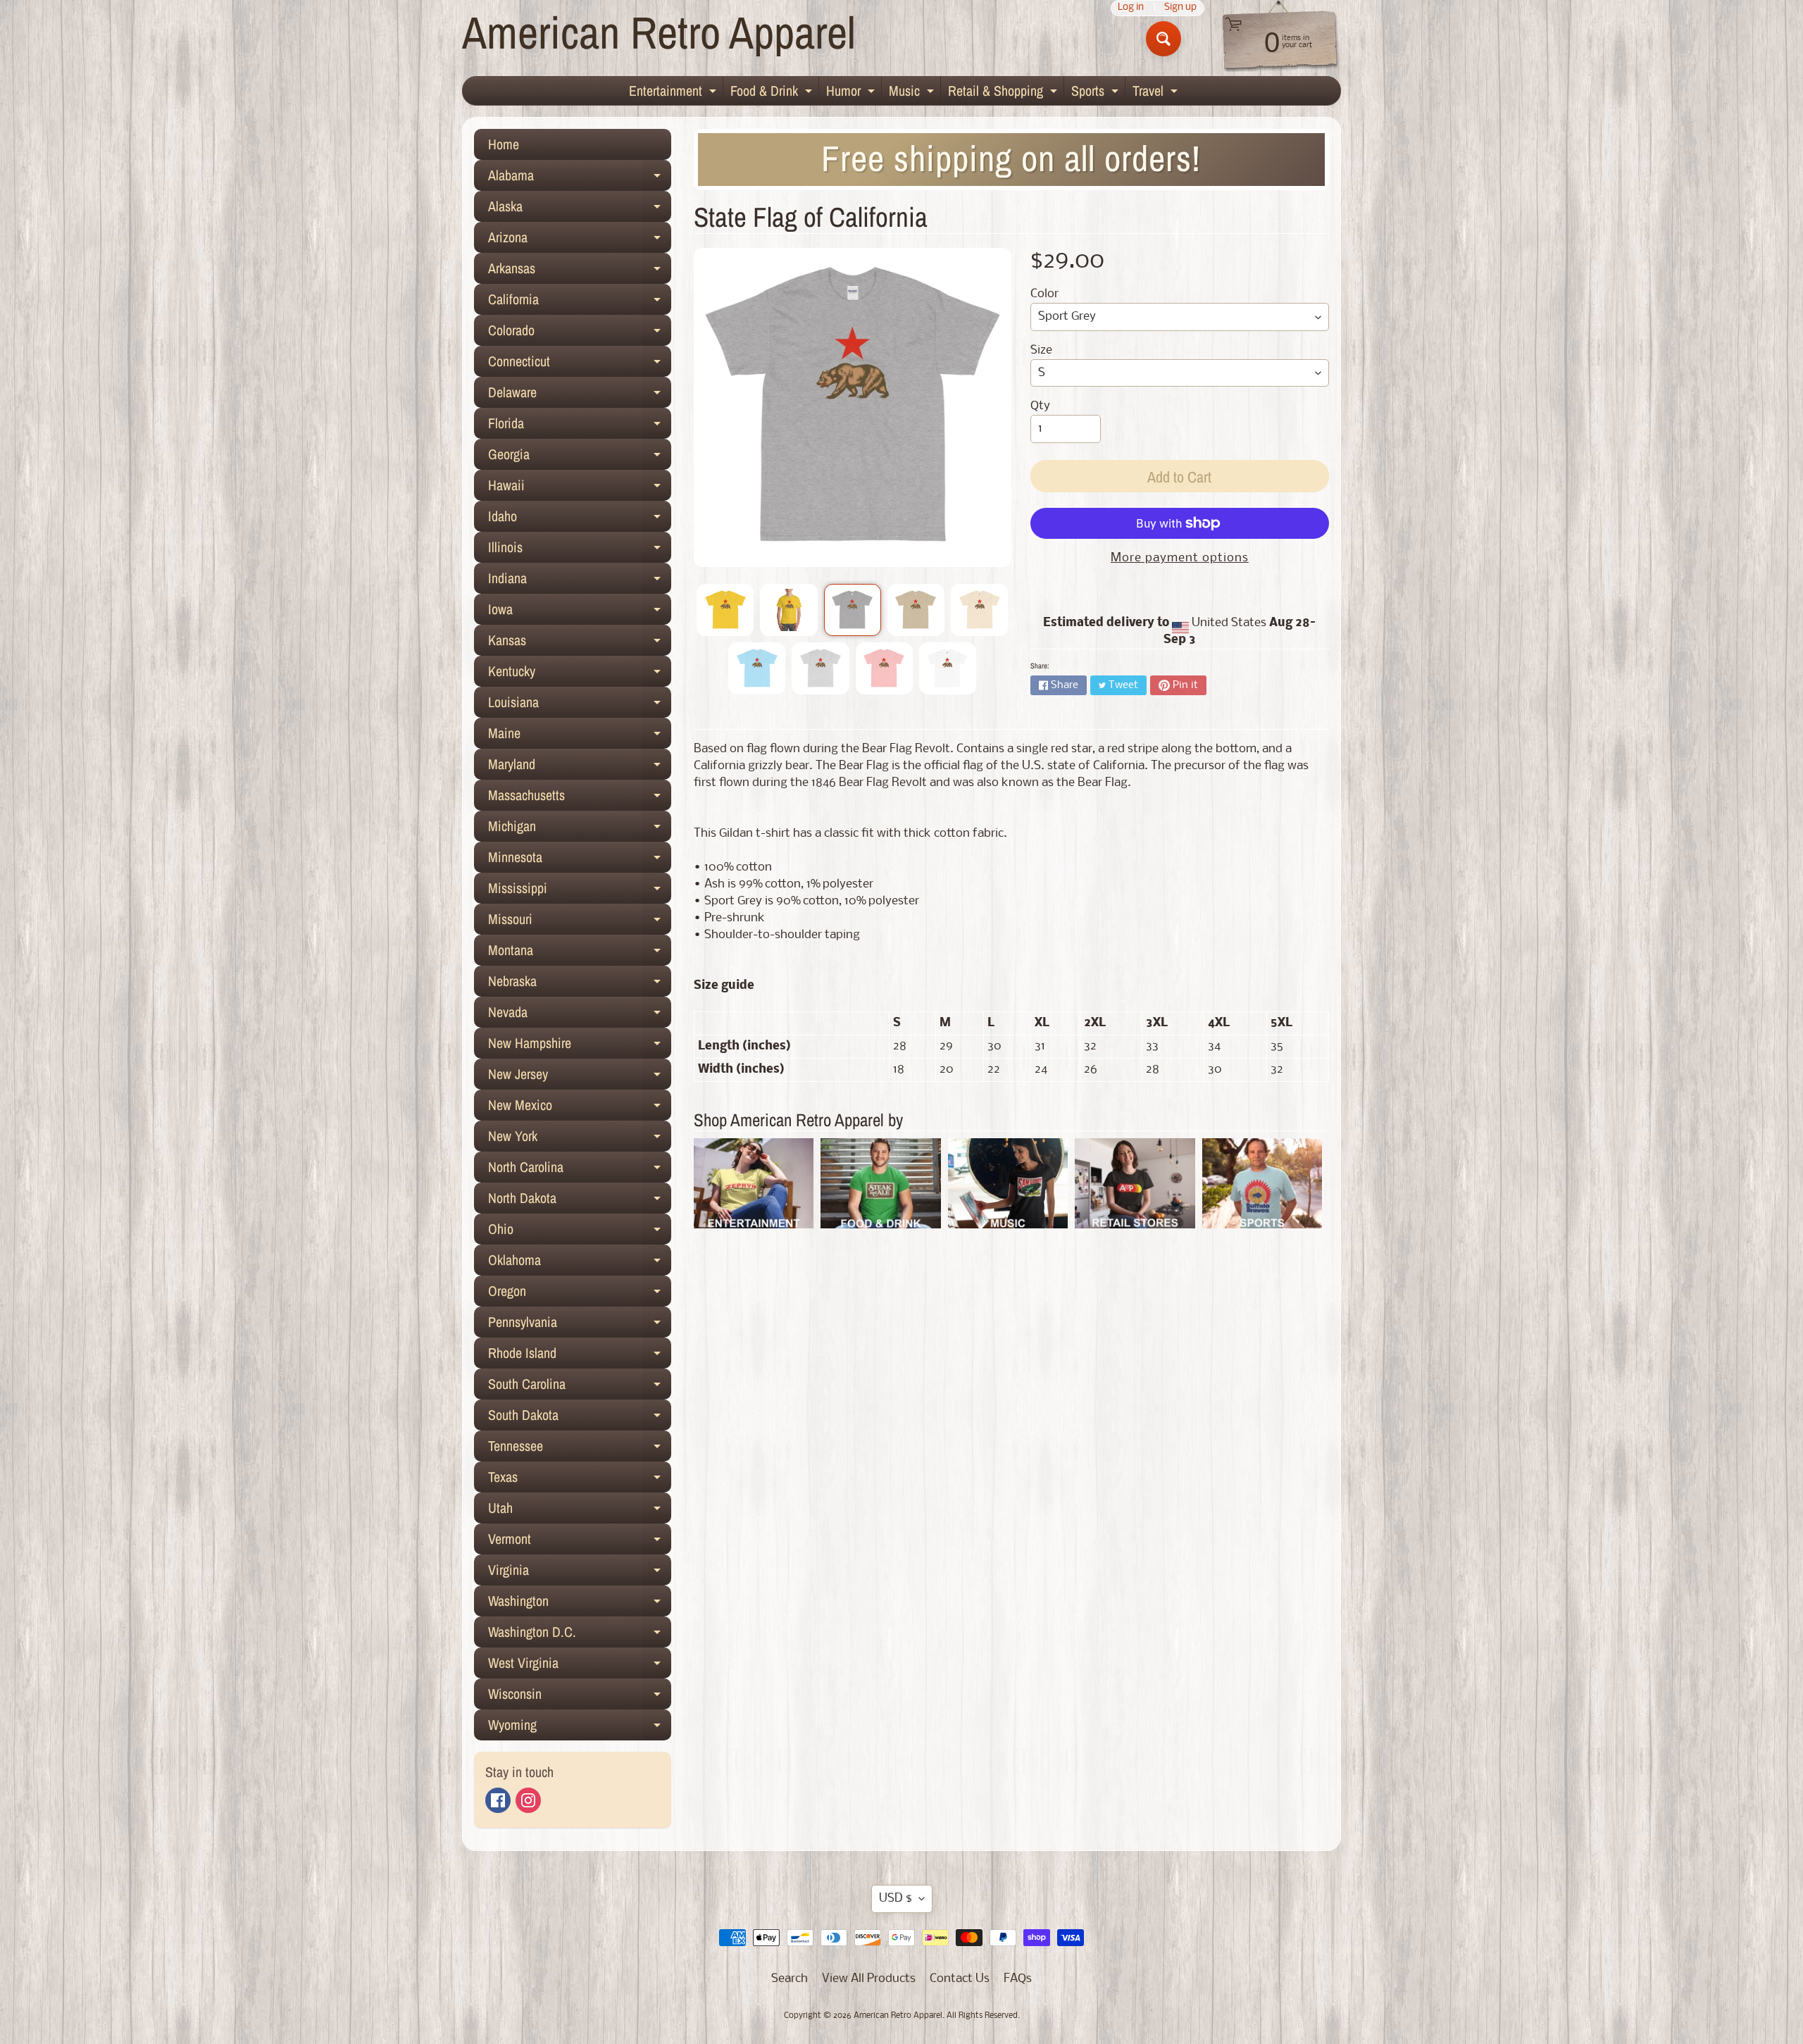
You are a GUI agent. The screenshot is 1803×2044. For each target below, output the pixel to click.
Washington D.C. (580, 1635)
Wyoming (580, 1728)
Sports (1097, 93)
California (580, 302)
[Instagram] (528, 1800)
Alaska (580, 209)
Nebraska (580, 984)
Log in (1131, 8)
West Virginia (580, 1666)
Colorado (580, 333)
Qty (1040, 406)
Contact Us (960, 1979)
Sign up (1180, 8)
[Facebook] (498, 1800)
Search (790, 1979)
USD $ (896, 1899)
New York (580, 1139)
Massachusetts (580, 798)
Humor (852, 93)
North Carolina (580, 1170)
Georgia (580, 457)
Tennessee (580, 1449)
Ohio (580, 1232)
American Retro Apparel (659, 32)
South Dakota (580, 1418)
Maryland (580, 767)
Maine (580, 736)
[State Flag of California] (725, 610)
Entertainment (674, 93)
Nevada (580, 1015)
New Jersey (580, 1077)
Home (504, 144)
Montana (580, 953)
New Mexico (580, 1108)
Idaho (580, 519)
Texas (580, 1480)
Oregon (580, 1294)
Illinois (580, 550)
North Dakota (580, 1201)
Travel (1157, 93)
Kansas (580, 643)
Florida (580, 426)
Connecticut (580, 364)
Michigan (580, 829)
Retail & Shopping (1004, 93)
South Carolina (580, 1387)
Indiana (580, 581)
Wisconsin (580, 1697)
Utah (580, 1511)
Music (913, 93)
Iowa (580, 612)
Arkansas (580, 271)
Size (1041, 350)
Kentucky (580, 674)
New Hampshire (580, 1046)
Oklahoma (580, 1263)
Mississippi (580, 891)
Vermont (580, 1542)
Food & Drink (773, 93)
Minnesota (580, 860)
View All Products (869, 1979)
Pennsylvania (580, 1325)
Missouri (580, 922)
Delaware (580, 395)
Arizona (580, 240)
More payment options (1180, 558)
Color (1044, 294)
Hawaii (580, 488)
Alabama (580, 178)
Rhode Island (580, 1356)
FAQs (1018, 1979)
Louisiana (580, 705)
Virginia (580, 1573)
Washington (580, 1604)
